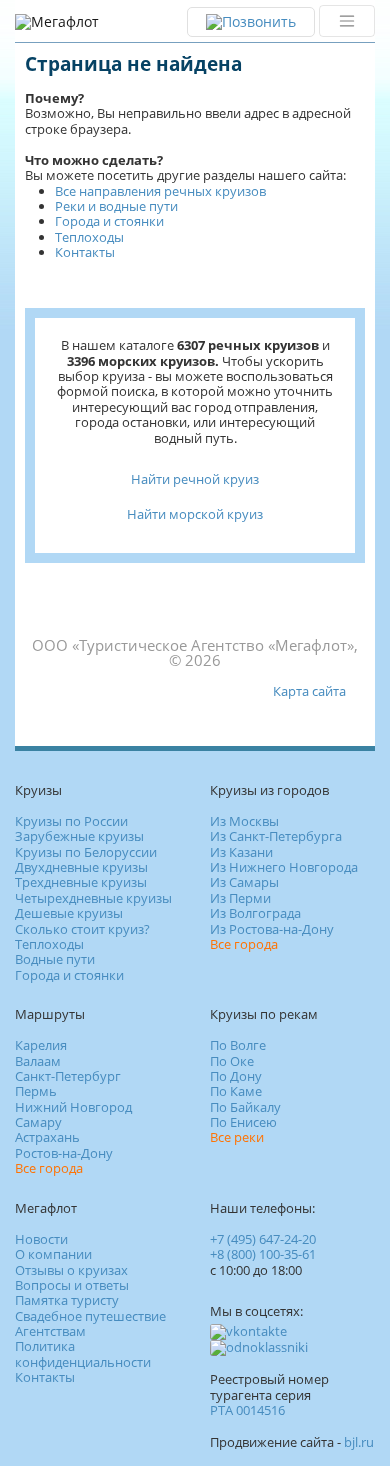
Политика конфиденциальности (83, 1353)
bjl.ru (359, 1442)
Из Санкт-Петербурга (276, 836)
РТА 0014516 (247, 1410)
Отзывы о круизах (71, 1270)
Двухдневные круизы (81, 867)
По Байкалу (245, 1107)
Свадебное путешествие (90, 1316)
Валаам (38, 1061)
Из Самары (244, 882)
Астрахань (47, 1137)
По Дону (236, 1076)
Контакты (85, 252)
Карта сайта (309, 691)
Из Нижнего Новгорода (284, 867)
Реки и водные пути (116, 206)
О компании (53, 1254)
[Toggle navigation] (347, 21)
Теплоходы (89, 237)
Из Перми (240, 898)
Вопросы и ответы (72, 1285)
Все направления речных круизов (160, 191)
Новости (41, 1239)
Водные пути (55, 959)
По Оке (232, 1061)
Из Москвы (244, 821)
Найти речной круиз (195, 479)
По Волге (238, 1045)
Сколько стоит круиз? (82, 929)
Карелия (41, 1045)
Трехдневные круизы (81, 882)
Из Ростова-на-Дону (272, 929)
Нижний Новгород (73, 1107)
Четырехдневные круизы (93, 898)
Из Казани (241, 852)
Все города (244, 944)
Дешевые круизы (69, 913)
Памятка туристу (67, 1300)
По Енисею (243, 1122)
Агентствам (50, 1331)
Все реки (237, 1137)
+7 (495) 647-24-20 (263, 1239)
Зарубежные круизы (79, 836)
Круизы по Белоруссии (86, 852)
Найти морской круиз (195, 514)
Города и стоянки (109, 221)
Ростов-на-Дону (64, 1153)
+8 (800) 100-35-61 (263, 1254)
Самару (38, 1122)
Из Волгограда (255, 913)
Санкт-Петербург (68, 1076)
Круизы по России (71, 821)
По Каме (236, 1091)
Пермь (36, 1091)
